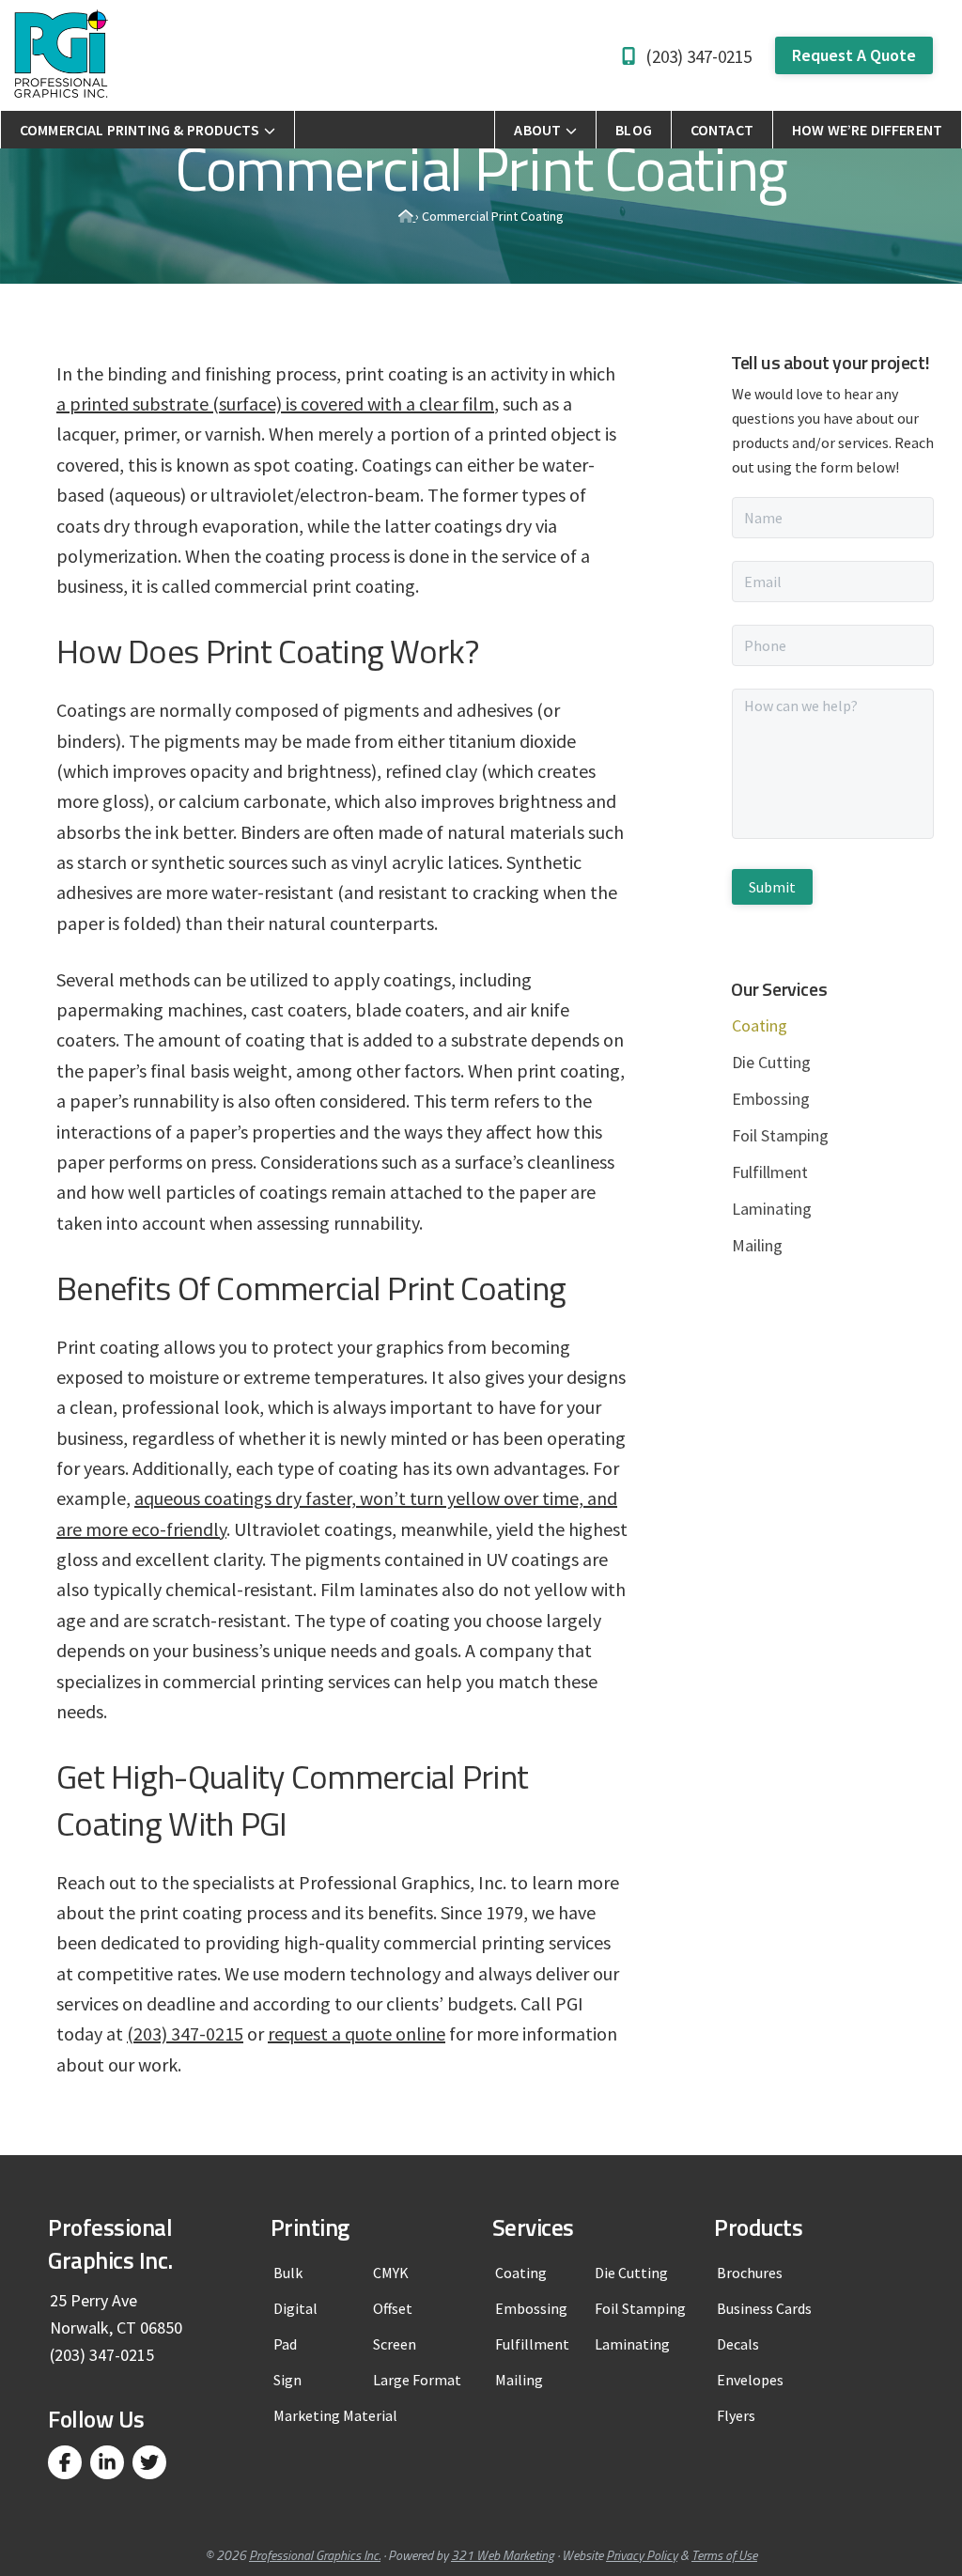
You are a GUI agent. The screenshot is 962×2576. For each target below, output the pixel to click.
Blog (634, 130)
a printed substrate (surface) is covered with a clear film (275, 403)
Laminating (772, 1209)
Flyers (736, 2415)
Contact (722, 130)
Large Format (417, 2380)
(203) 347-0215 (698, 56)
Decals (738, 2344)
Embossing (771, 1099)
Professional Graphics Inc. (315, 2555)
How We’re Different (867, 130)
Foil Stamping (780, 1135)
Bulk (288, 2273)
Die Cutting (771, 1062)
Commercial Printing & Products (140, 130)
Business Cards (764, 2308)
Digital (295, 2308)
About (537, 130)
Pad (285, 2344)
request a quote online (357, 2033)
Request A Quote (854, 55)
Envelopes (750, 2380)
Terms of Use (724, 2555)
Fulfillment (770, 1172)
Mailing (757, 1245)
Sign (287, 2380)
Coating (521, 2273)
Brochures (750, 2273)
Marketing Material (335, 2415)
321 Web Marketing (503, 2555)
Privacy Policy (642, 2555)
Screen (395, 2344)
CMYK (391, 2273)
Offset (393, 2308)
